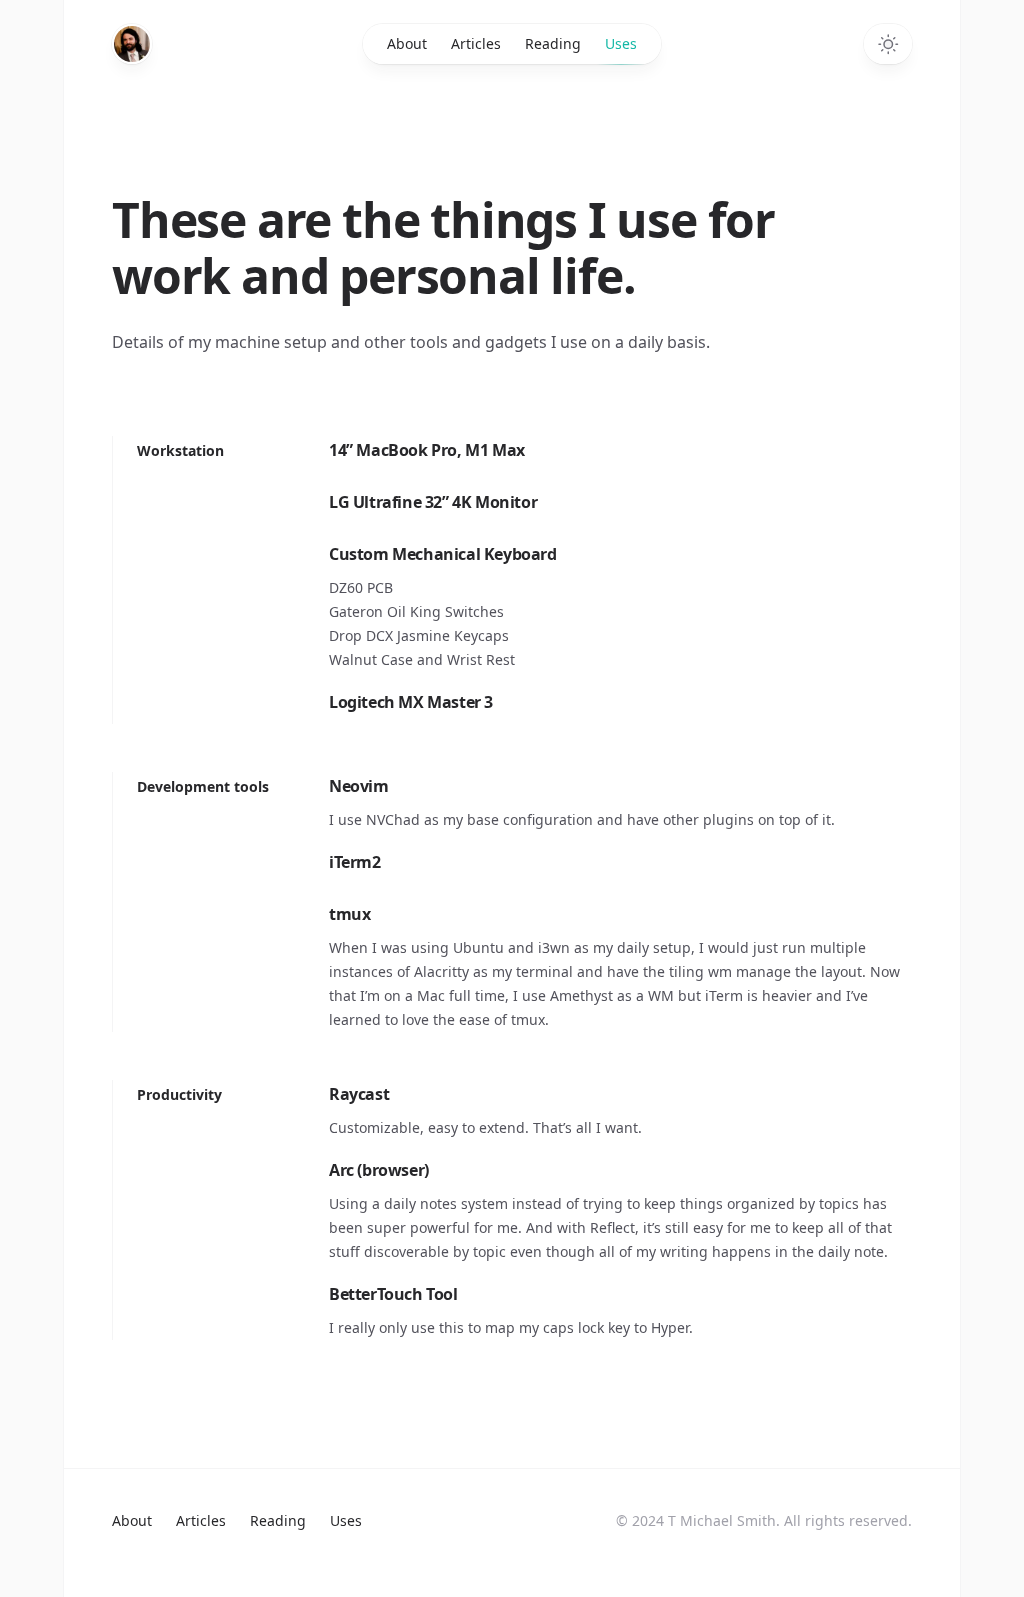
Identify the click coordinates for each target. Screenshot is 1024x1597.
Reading (553, 43)
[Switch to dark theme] (888, 44)
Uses (621, 43)
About (407, 43)
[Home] (132, 44)
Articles (476, 43)
